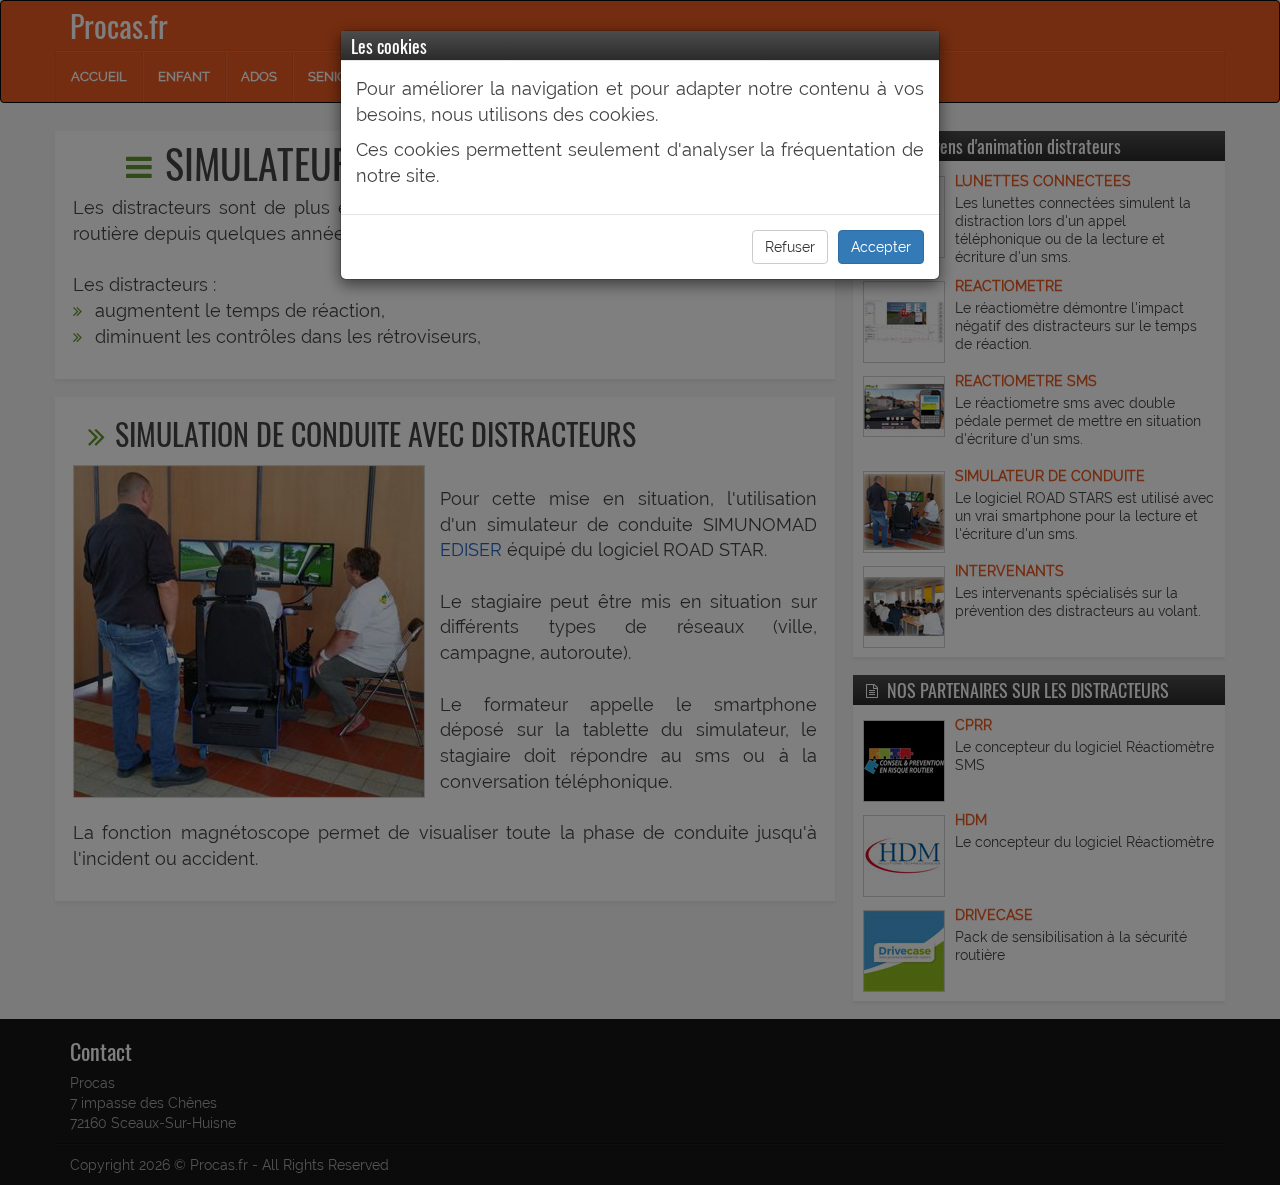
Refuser (790, 247)
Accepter (881, 247)
